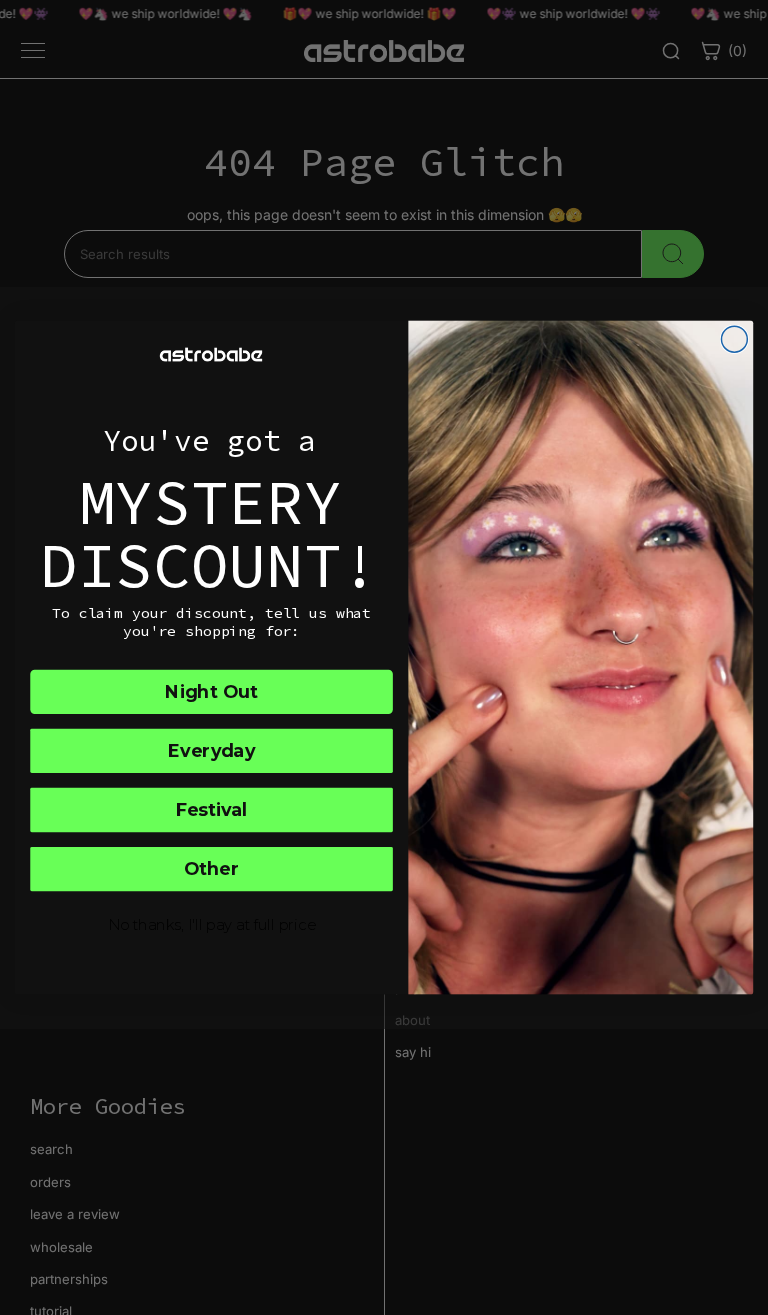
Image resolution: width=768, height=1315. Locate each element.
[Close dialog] (734, 339)
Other (211, 868)
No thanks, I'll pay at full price (212, 925)
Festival (212, 809)
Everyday (211, 750)
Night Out (212, 691)
